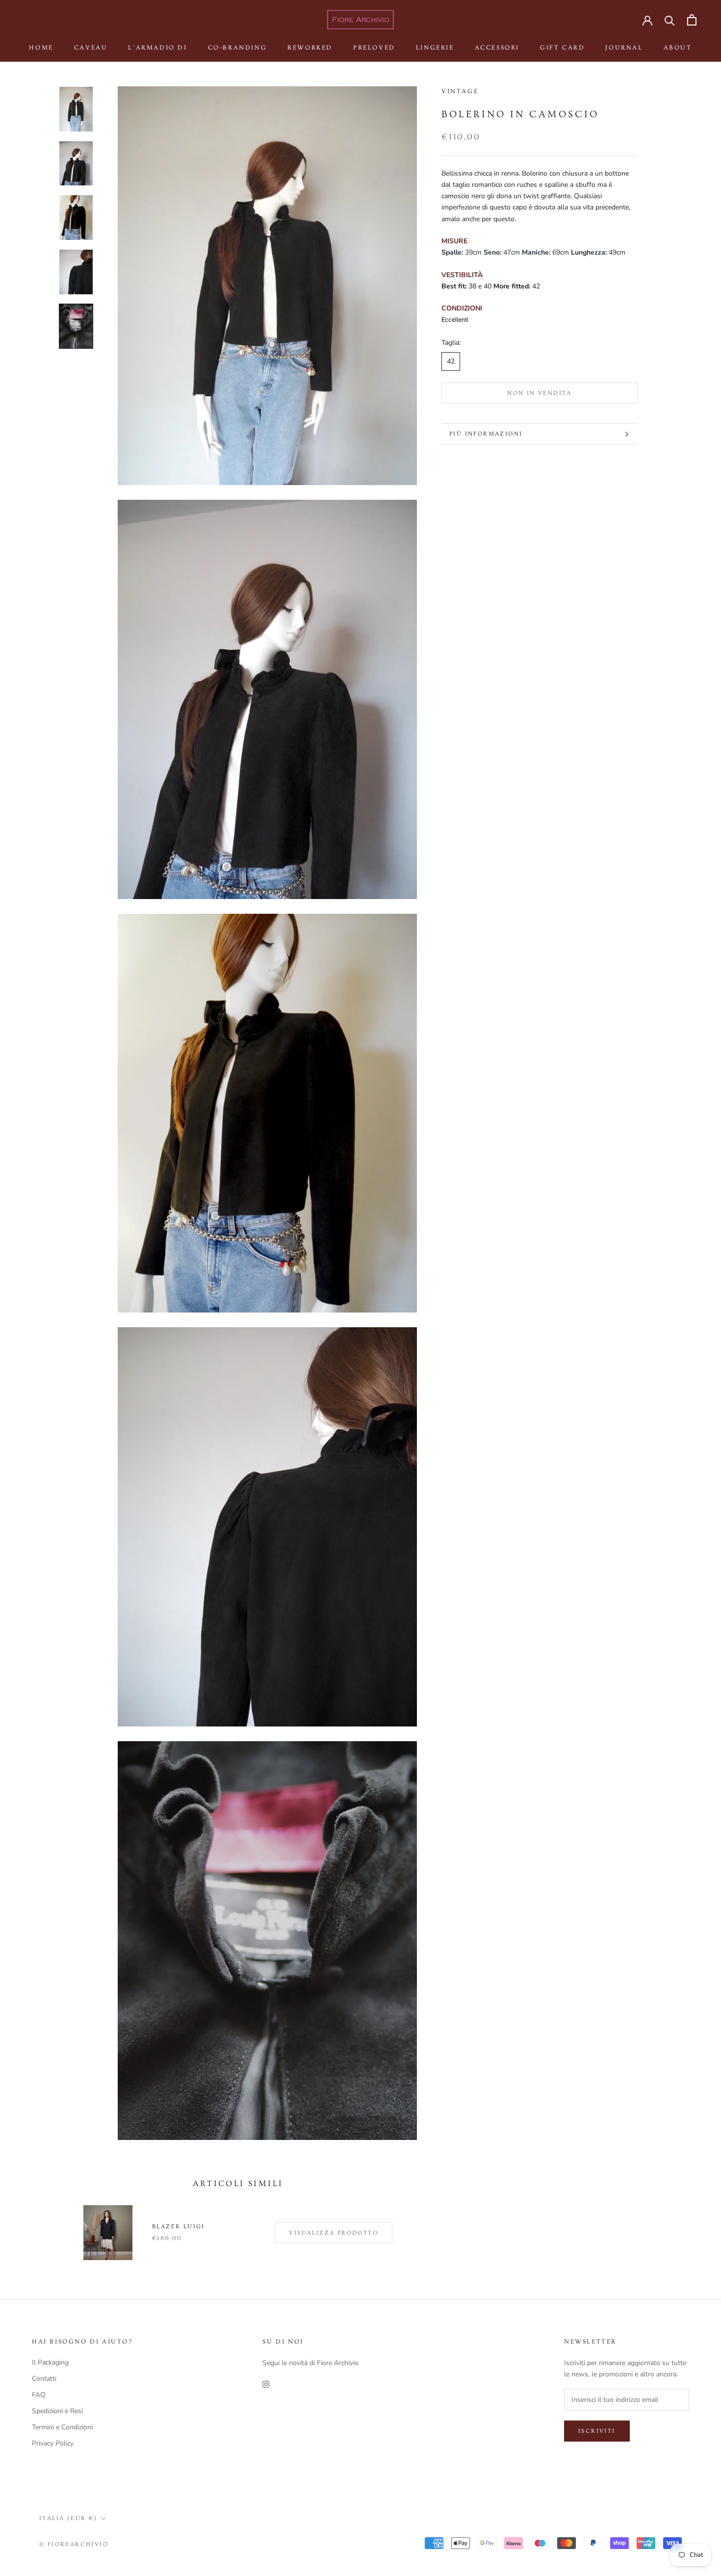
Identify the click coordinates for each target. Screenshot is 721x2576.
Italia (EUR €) (68, 2518)
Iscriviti (597, 2431)
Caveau (91, 48)
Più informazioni (486, 434)
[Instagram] (266, 2384)
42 (451, 362)
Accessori (497, 48)
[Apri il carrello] (692, 20)
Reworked (310, 48)
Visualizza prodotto (334, 2233)
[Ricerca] (670, 20)
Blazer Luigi (179, 2227)
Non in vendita (540, 393)
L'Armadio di (157, 48)
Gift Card (562, 48)
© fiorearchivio (74, 2544)
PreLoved (374, 48)
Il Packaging (50, 2362)
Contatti (44, 2379)
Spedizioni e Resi (57, 2411)
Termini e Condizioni (62, 2427)
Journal (624, 48)
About (678, 48)
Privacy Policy (53, 2443)
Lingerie (435, 48)
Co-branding (238, 48)
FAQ (39, 2395)
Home (41, 48)
